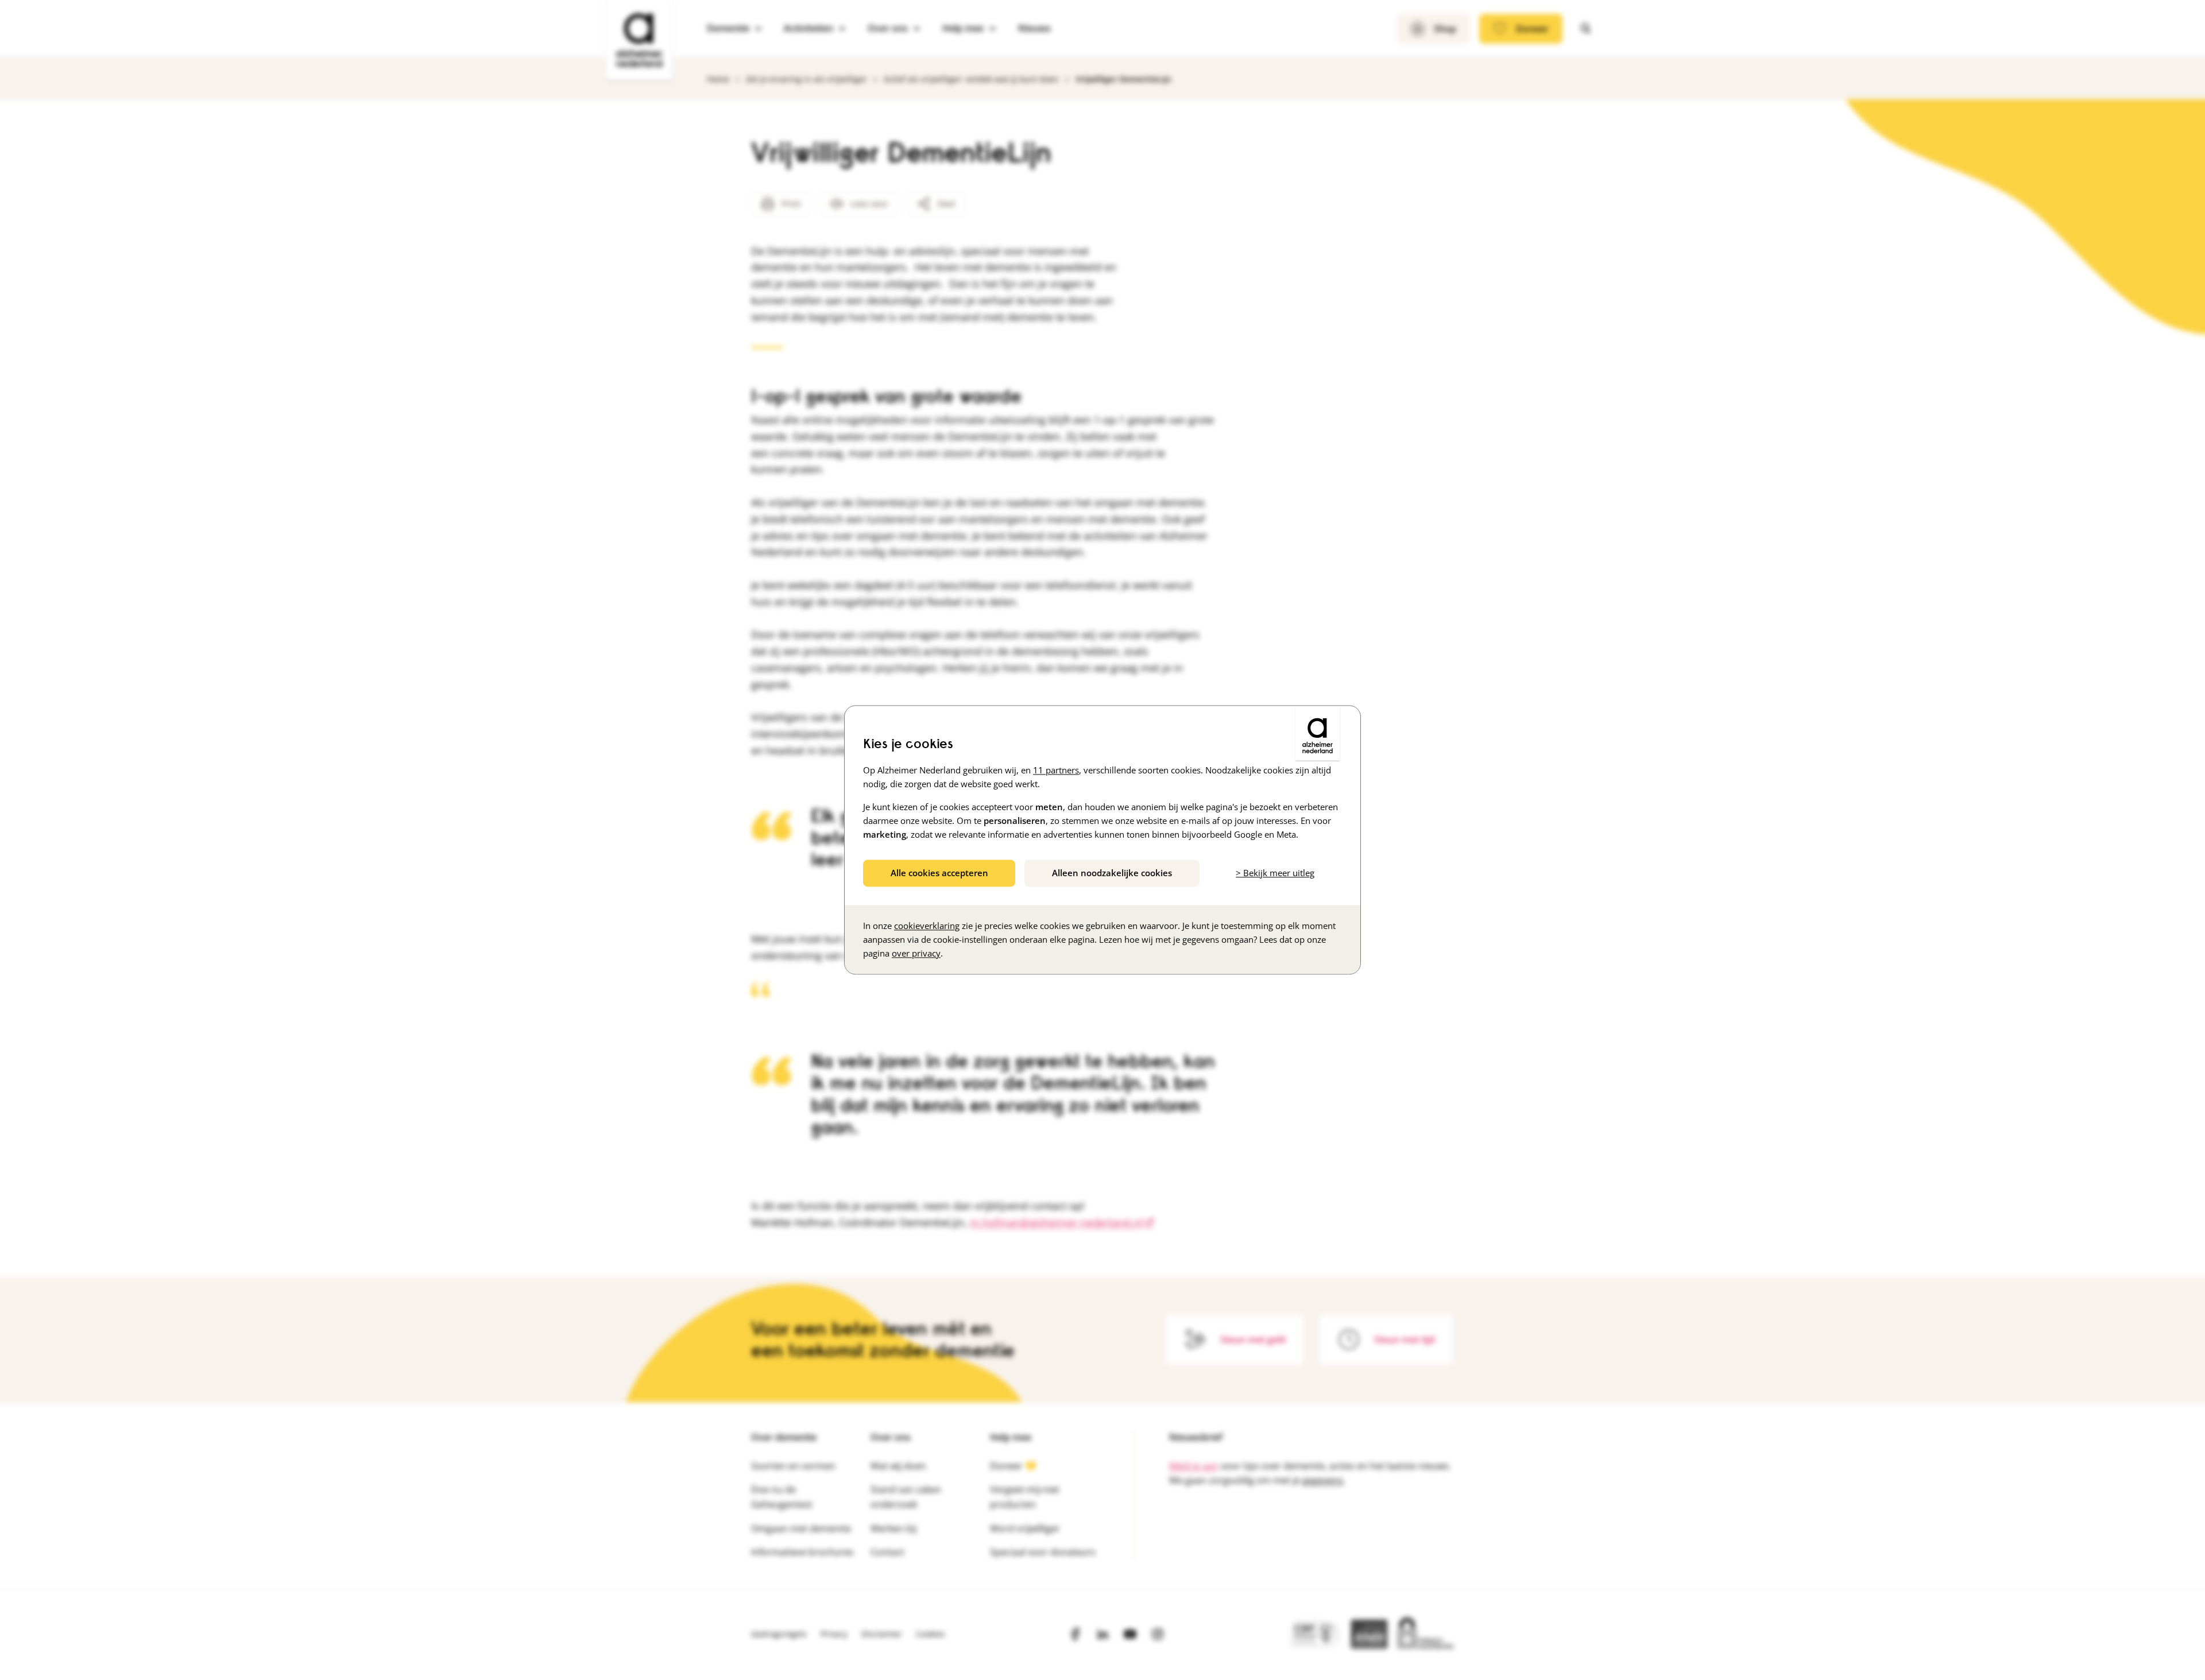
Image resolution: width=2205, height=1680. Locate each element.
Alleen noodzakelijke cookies (1112, 873)
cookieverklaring (927, 926)
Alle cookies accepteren (939, 873)
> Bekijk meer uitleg (1275, 873)
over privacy (916, 954)
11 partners (1056, 770)
